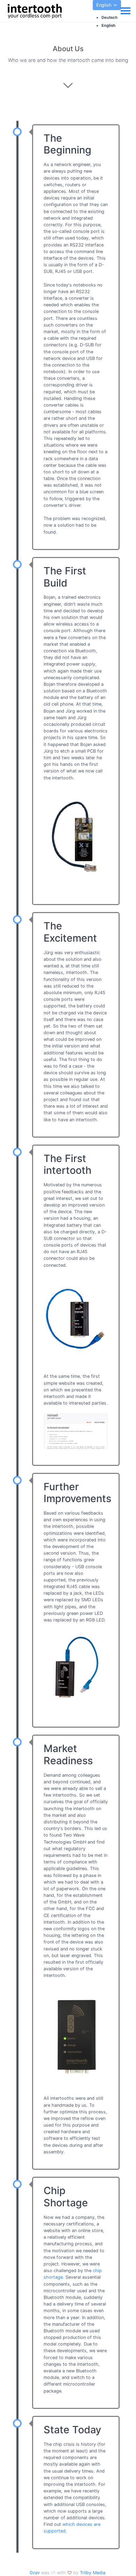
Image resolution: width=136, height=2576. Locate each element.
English (105, 5)
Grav (35, 2573)
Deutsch (109, 17)
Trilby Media (93, 2573)
